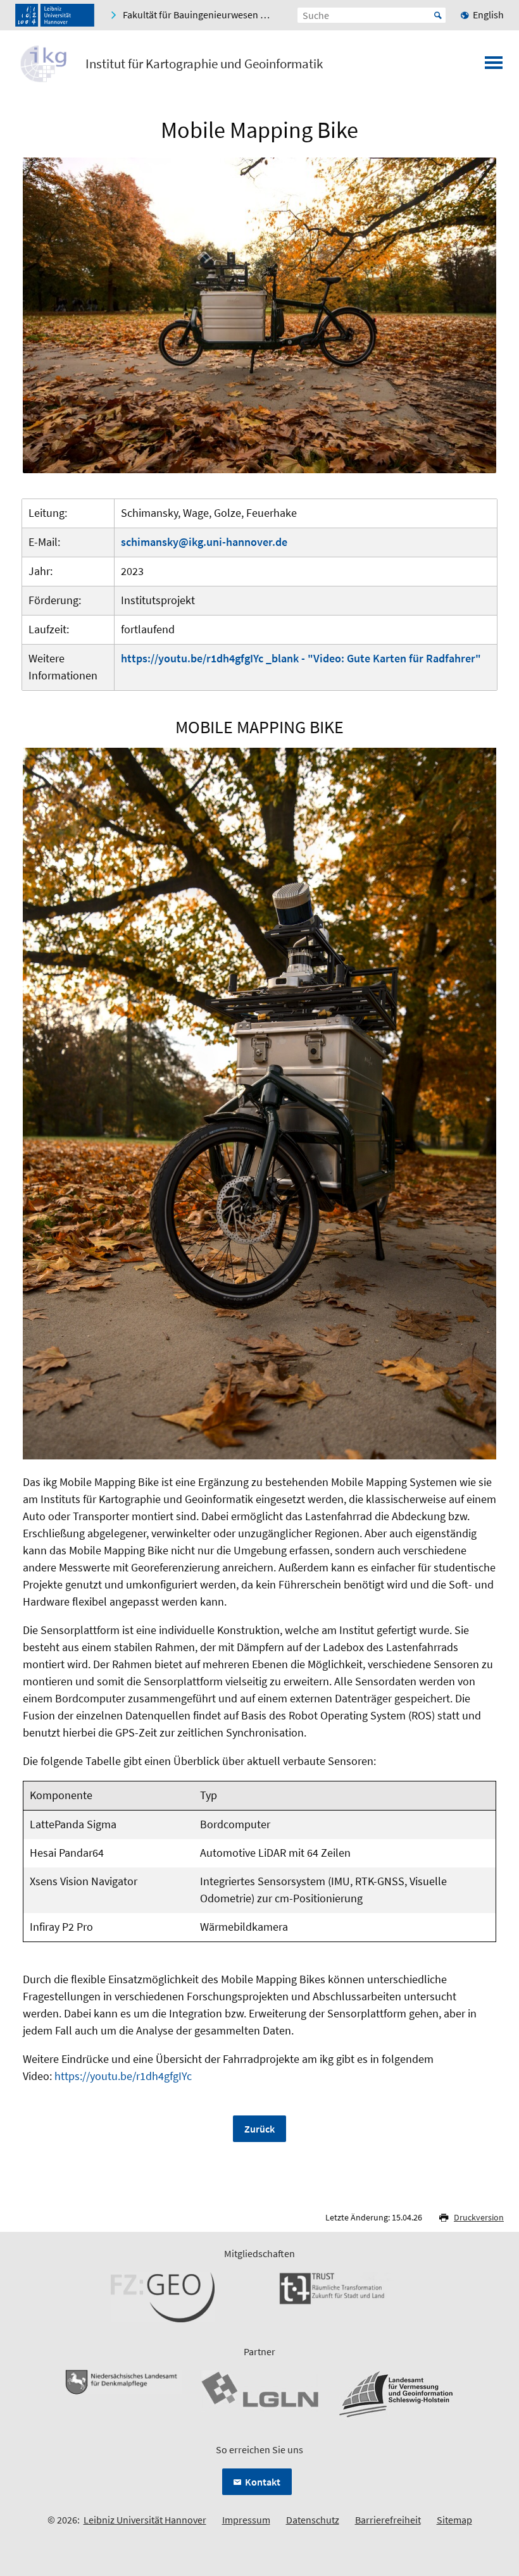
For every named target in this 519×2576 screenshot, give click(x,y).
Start (438, 15)
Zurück (259, 2129)
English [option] (488, 15)
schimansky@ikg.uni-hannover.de (204, 542)
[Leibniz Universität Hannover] (55, 15)
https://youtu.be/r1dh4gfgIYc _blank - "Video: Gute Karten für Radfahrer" (301, 658)
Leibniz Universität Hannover (145, 2520)
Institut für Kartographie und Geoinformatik (204, 64)
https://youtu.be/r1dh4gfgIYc (123, 2076)
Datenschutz (313, 2520)
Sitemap (454, 2520)
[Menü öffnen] (494, 66)
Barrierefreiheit (388, 2520)
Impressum (246, 2520)
